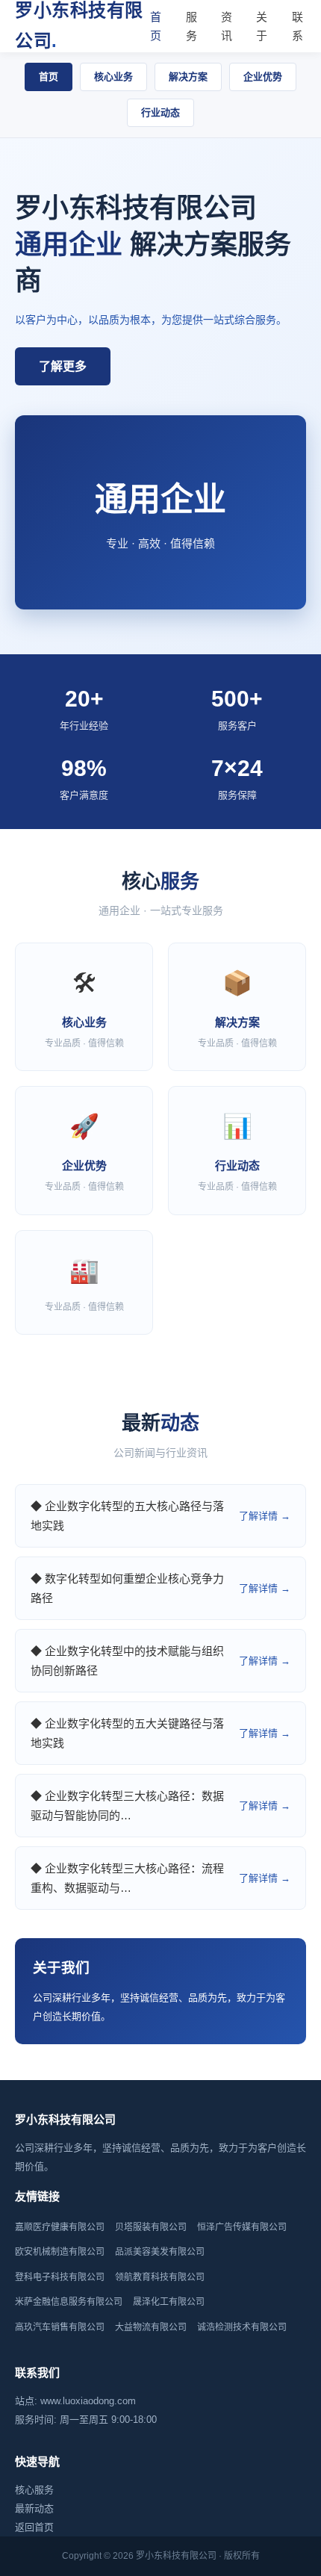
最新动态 (34, 2508)
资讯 (227, 27)
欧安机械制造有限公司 (60, 2252)
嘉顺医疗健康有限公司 (60, 2227)
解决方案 (188, 77)
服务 (191, 27)
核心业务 (113, 77)
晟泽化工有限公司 (169, 2302)
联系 (297, 27)
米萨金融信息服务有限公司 (69, 2302)
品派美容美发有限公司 (160, 2252)
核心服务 (34, 2490)
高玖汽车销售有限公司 (60, 2327)
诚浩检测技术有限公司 (242, 2327)
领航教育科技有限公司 (160, 2277)
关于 (262, 27)
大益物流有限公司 (151, 2327)
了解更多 (63, 366)
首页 (156, 27)
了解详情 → (265, 1516)
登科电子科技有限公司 (60, 2277)
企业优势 (263, 77)
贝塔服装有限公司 (151, 2227)
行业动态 (160, 112)
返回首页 (34, 2527)
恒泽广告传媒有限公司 (242, 2227)
